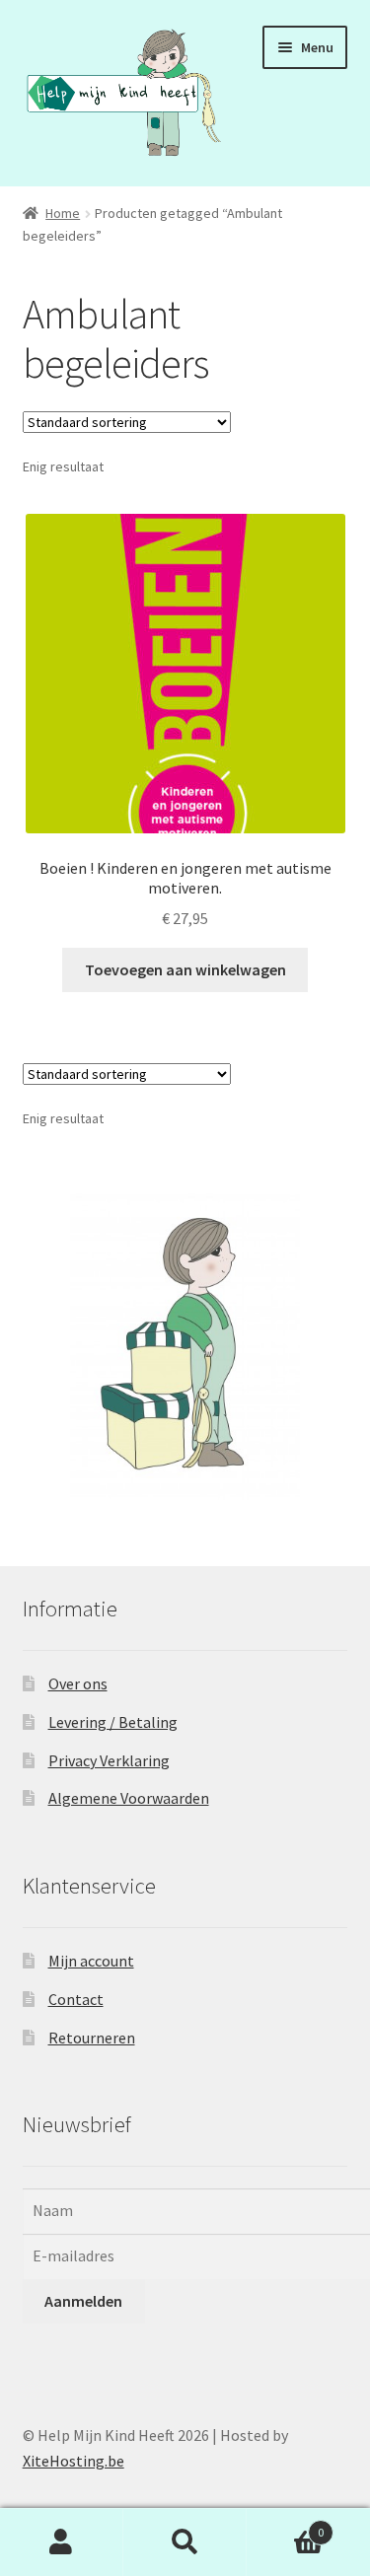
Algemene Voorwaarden (129, 1798)
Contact (76, 1999)
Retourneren (92, 2038)
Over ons (78, 1683)
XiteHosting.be (74, 2461)
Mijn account (91, 1961)
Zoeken (185, 2542)
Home (63, 213)
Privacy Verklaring (109, 1760)
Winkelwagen (285, 2525)
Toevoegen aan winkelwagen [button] (185, 969)
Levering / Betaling (113, 1722)
